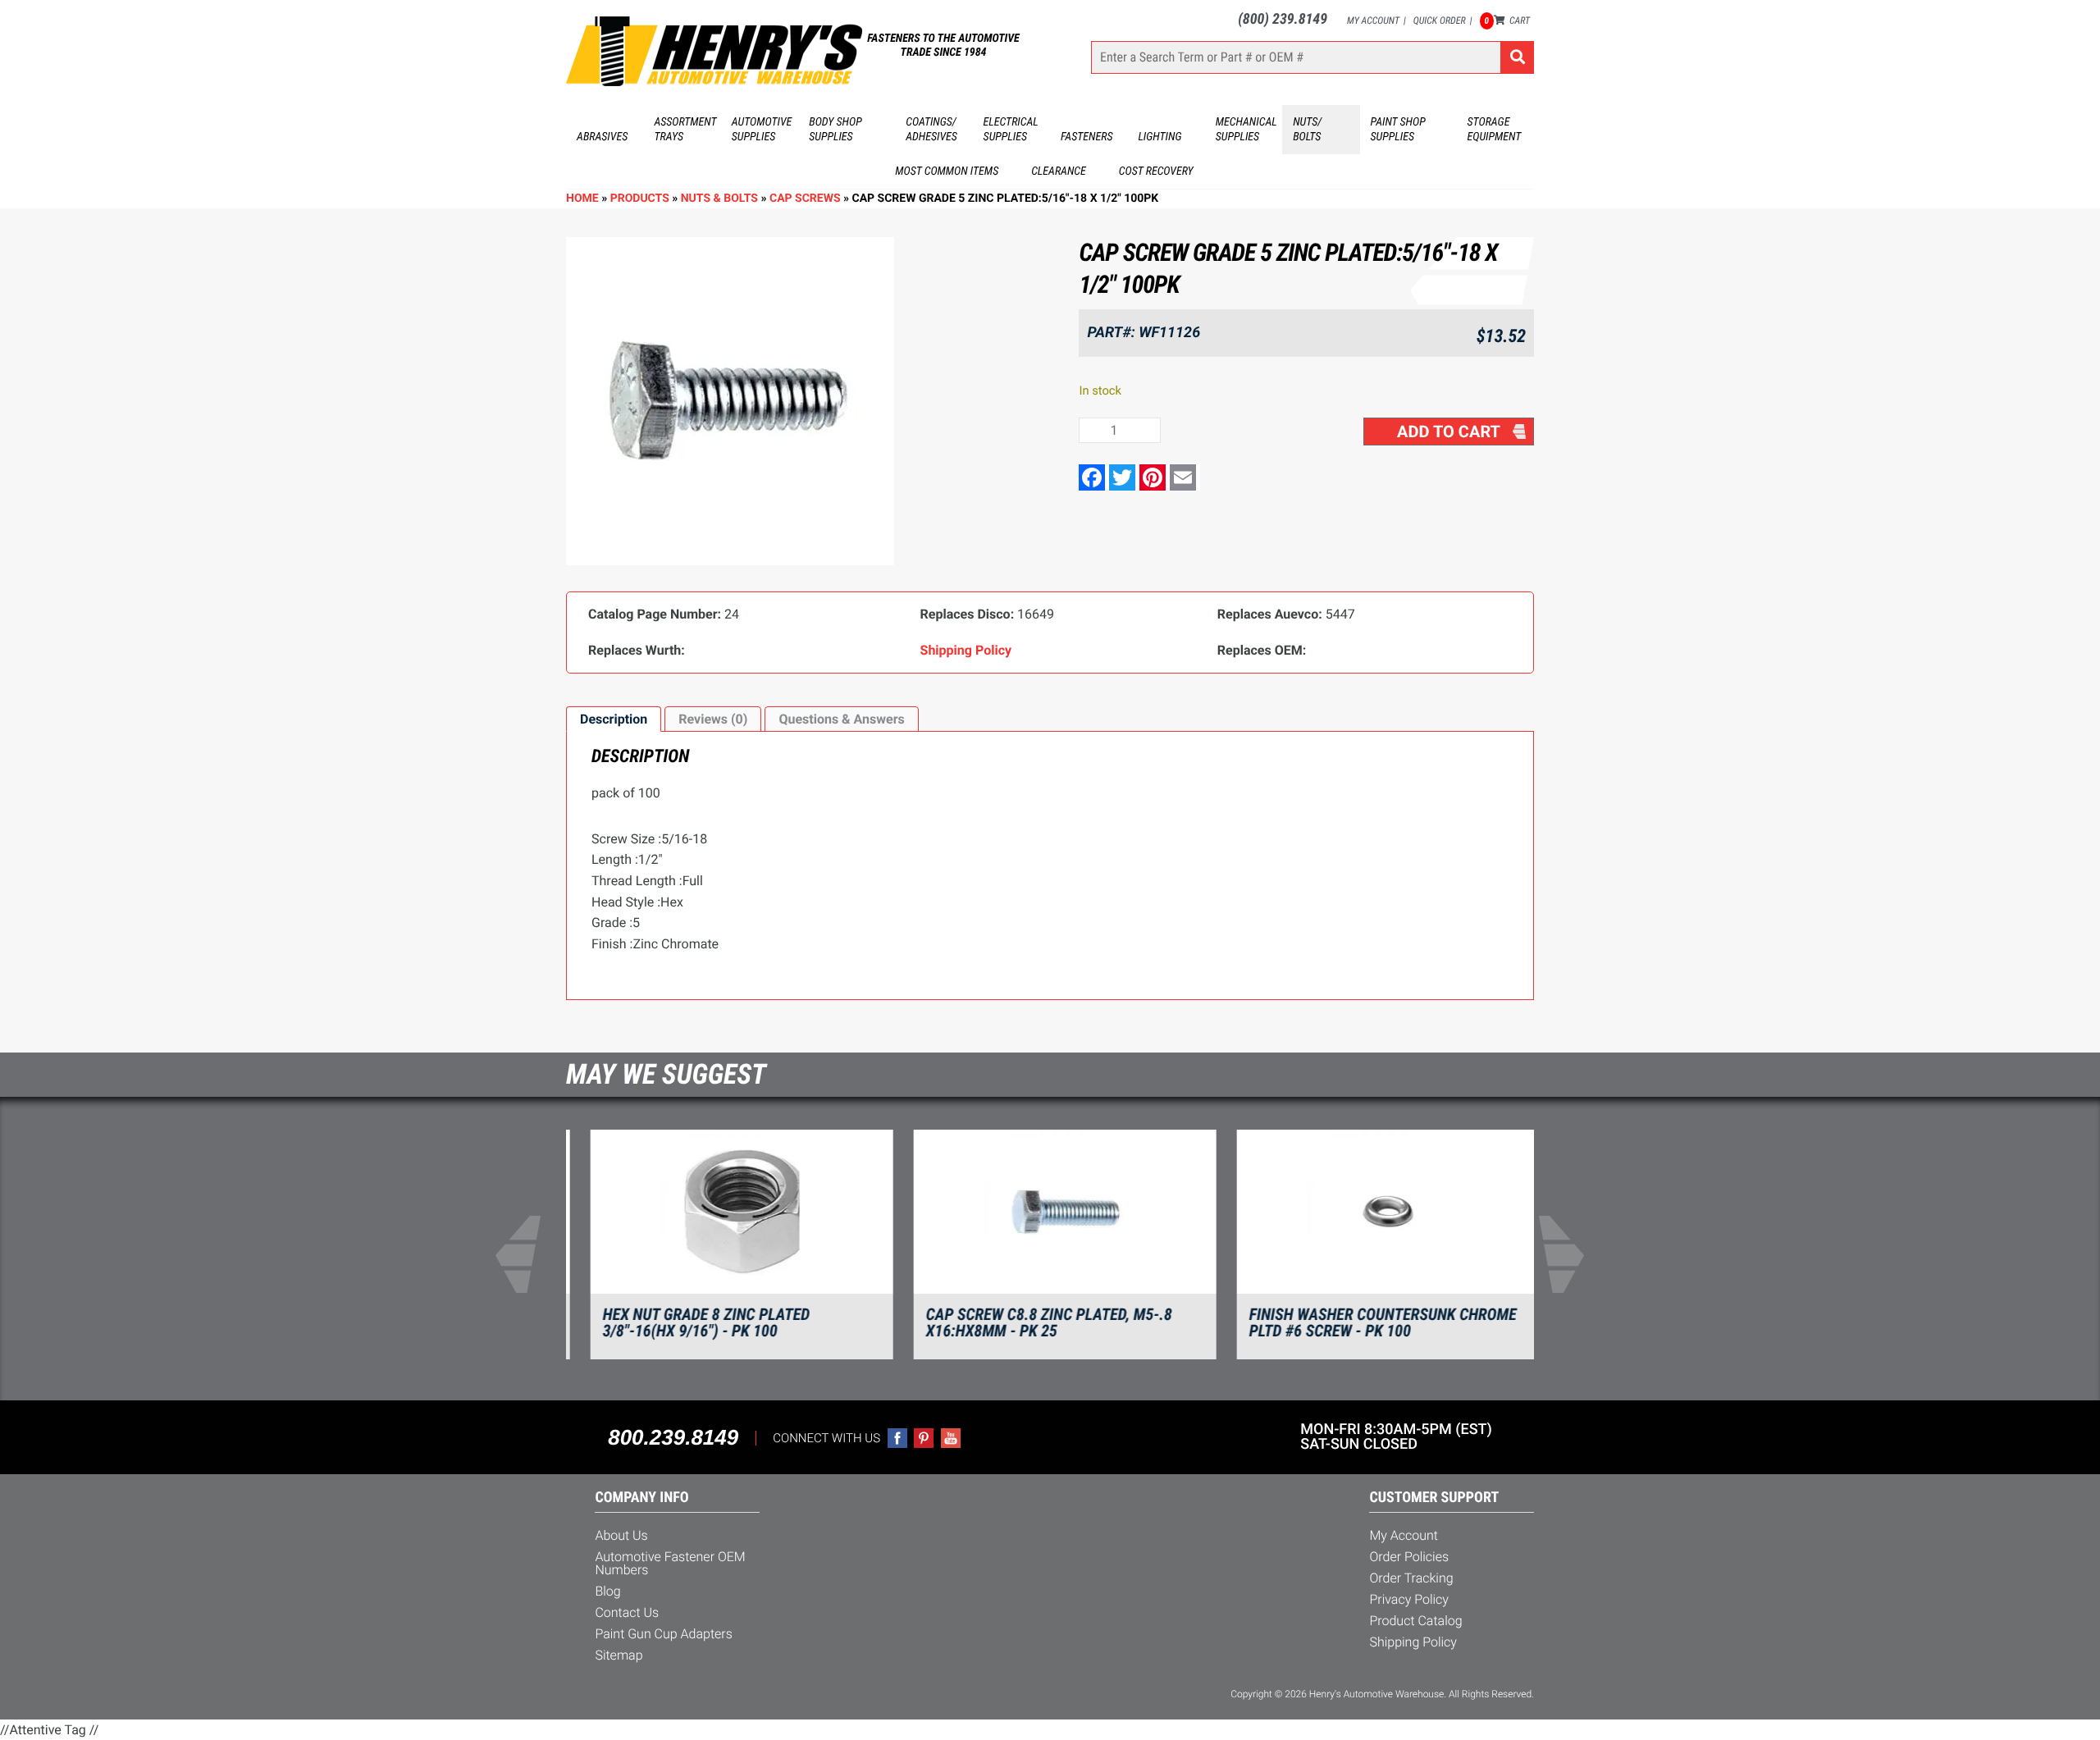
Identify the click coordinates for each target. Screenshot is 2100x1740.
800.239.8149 (673, 1437)
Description (614, 719)
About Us (621, 1535)
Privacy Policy (1409, 1599)
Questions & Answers (841, 719)
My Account (1373, 21)
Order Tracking (1411, 1578)
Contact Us (627, 1612)
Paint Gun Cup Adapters (663, 1634)
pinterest (924, 1438)
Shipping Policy (1413, 1642)
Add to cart (1449, 432)
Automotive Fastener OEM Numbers (670, 1563)
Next (1572, 1254)
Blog (607, 1591)
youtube (951, 1438)
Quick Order (1440, 21)
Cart (1507, 21)
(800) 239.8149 (1283, 19)
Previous (528, 1254)
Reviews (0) (713, 719)
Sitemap (619, 1655)
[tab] (614, 719)
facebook (897, 1438)
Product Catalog (1415, 1621)
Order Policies (1409, 1557)
